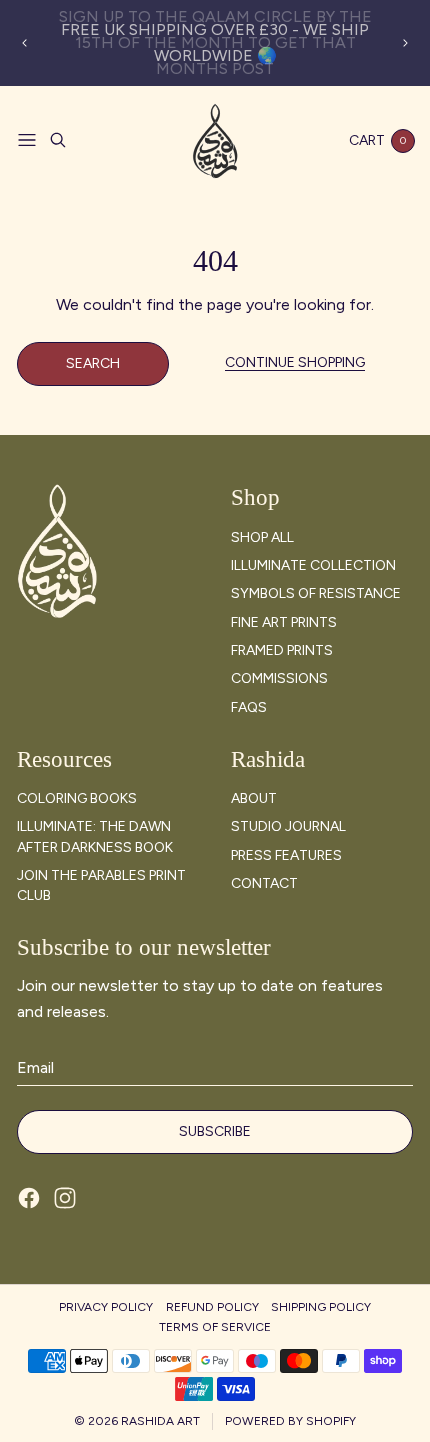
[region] (215, 43)
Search (93, 363)
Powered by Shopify (290, 1421)
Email (35, 1067)
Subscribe (215, 1131)
